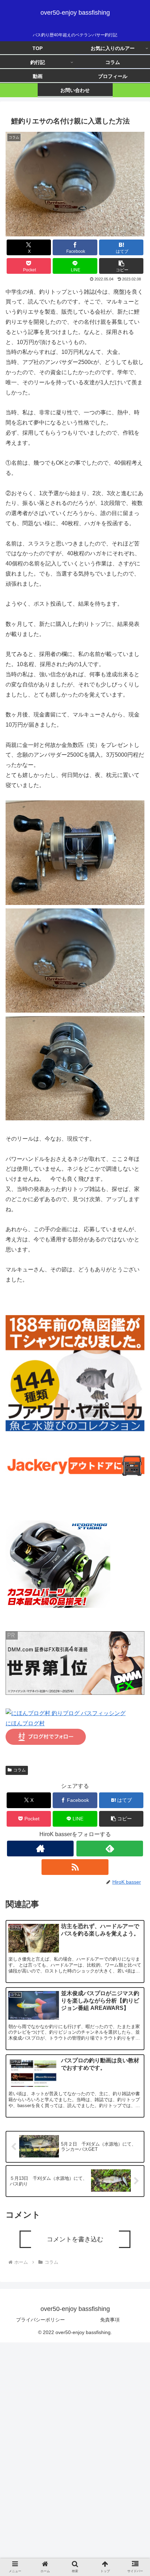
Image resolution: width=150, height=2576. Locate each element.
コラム (20, 1770)
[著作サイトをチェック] (40, 1849)
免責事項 (110, 2320)
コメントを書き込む (75, 2239)
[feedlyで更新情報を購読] (110, 1849)
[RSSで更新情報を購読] (75, 1867)
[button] (121, 266)
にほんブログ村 (25, 1723)
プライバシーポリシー (40, 2320)
